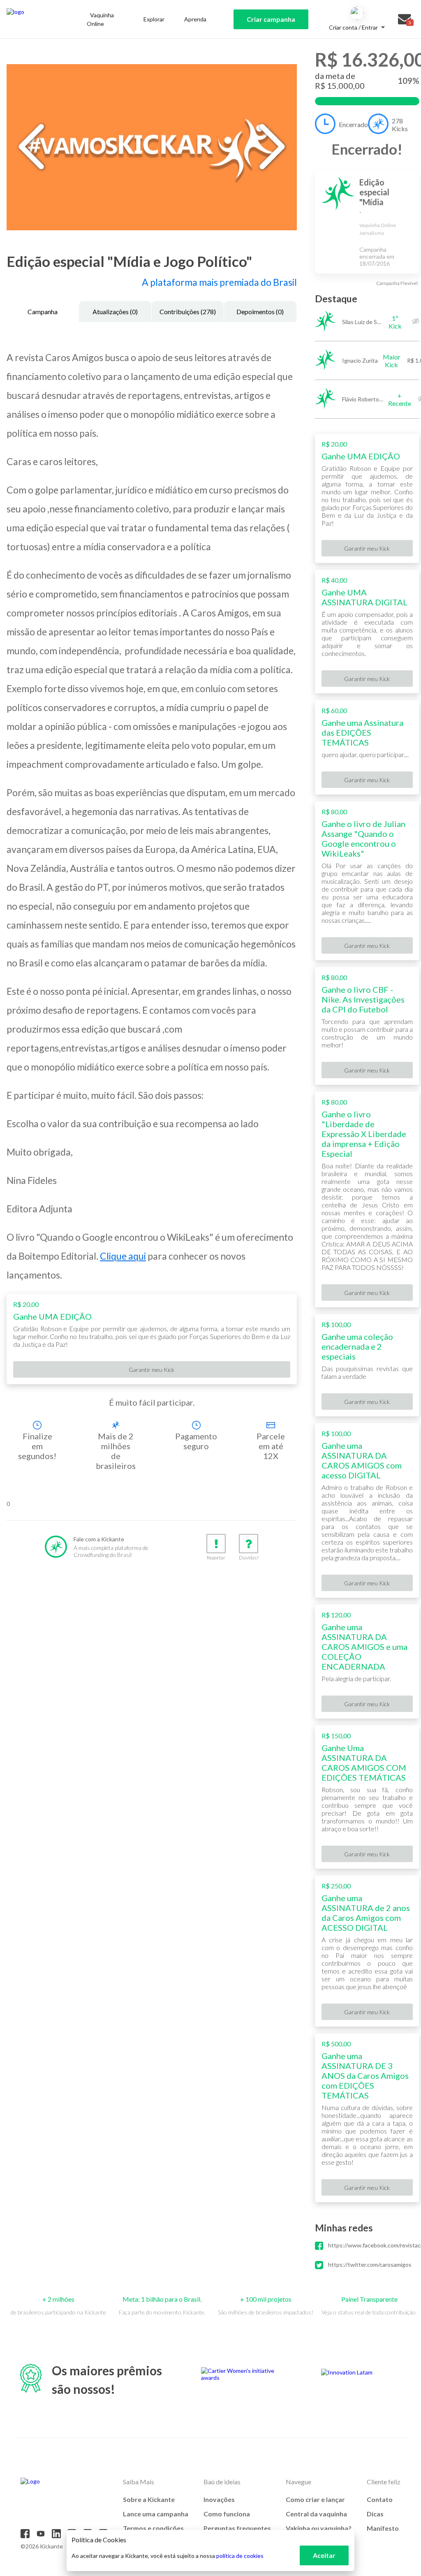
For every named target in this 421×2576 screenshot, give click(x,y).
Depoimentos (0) (260, 312)
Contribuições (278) (188, 312)
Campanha (43, 312)
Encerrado (353, 124)
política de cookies (240, 2556)
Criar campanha (271, 19)
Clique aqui (123, 1256)
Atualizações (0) (115, 312)
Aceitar (324, 2555)
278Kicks (400, 125)
